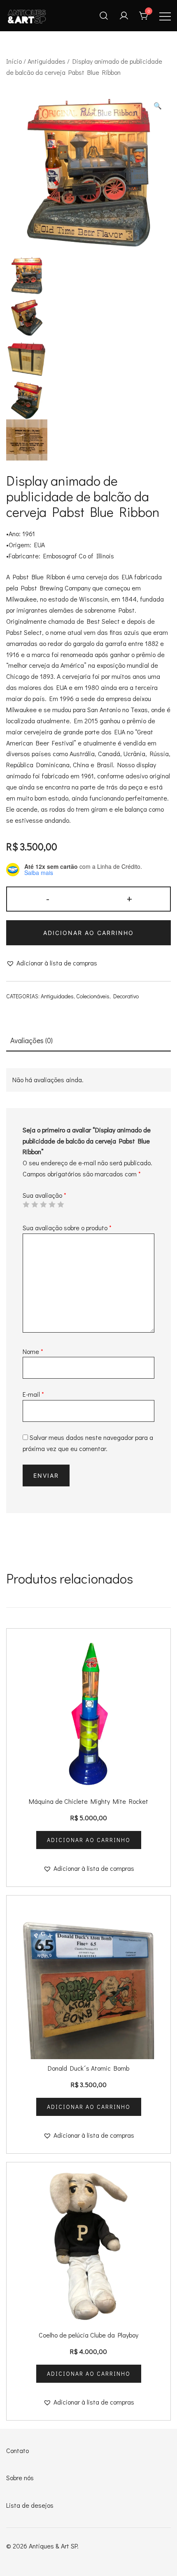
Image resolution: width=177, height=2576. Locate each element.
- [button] (48, 898)
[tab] (88, 1041)
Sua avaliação (44, 1195)
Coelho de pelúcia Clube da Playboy (88, 2335)
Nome (33, 1351)
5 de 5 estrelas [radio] (61, 1204)
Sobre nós (20, 2478)
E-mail (33, 1394)
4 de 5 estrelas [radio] (52, 1204)
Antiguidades (47, 61)
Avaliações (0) (31, 1040)
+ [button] (129, 898)
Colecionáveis (93, 996)
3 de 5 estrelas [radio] (43, 1204)
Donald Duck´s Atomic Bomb (88, 2068)
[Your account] (124, 16)
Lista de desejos (30, 2505)
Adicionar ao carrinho (88, 933)
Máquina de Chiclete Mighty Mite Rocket (88, 1801)
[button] (158, 106)
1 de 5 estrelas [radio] (26, 1204)
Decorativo (126, 996)
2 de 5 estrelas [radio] (35, 1204)
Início (14, 61)
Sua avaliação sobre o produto (67, 1228)
